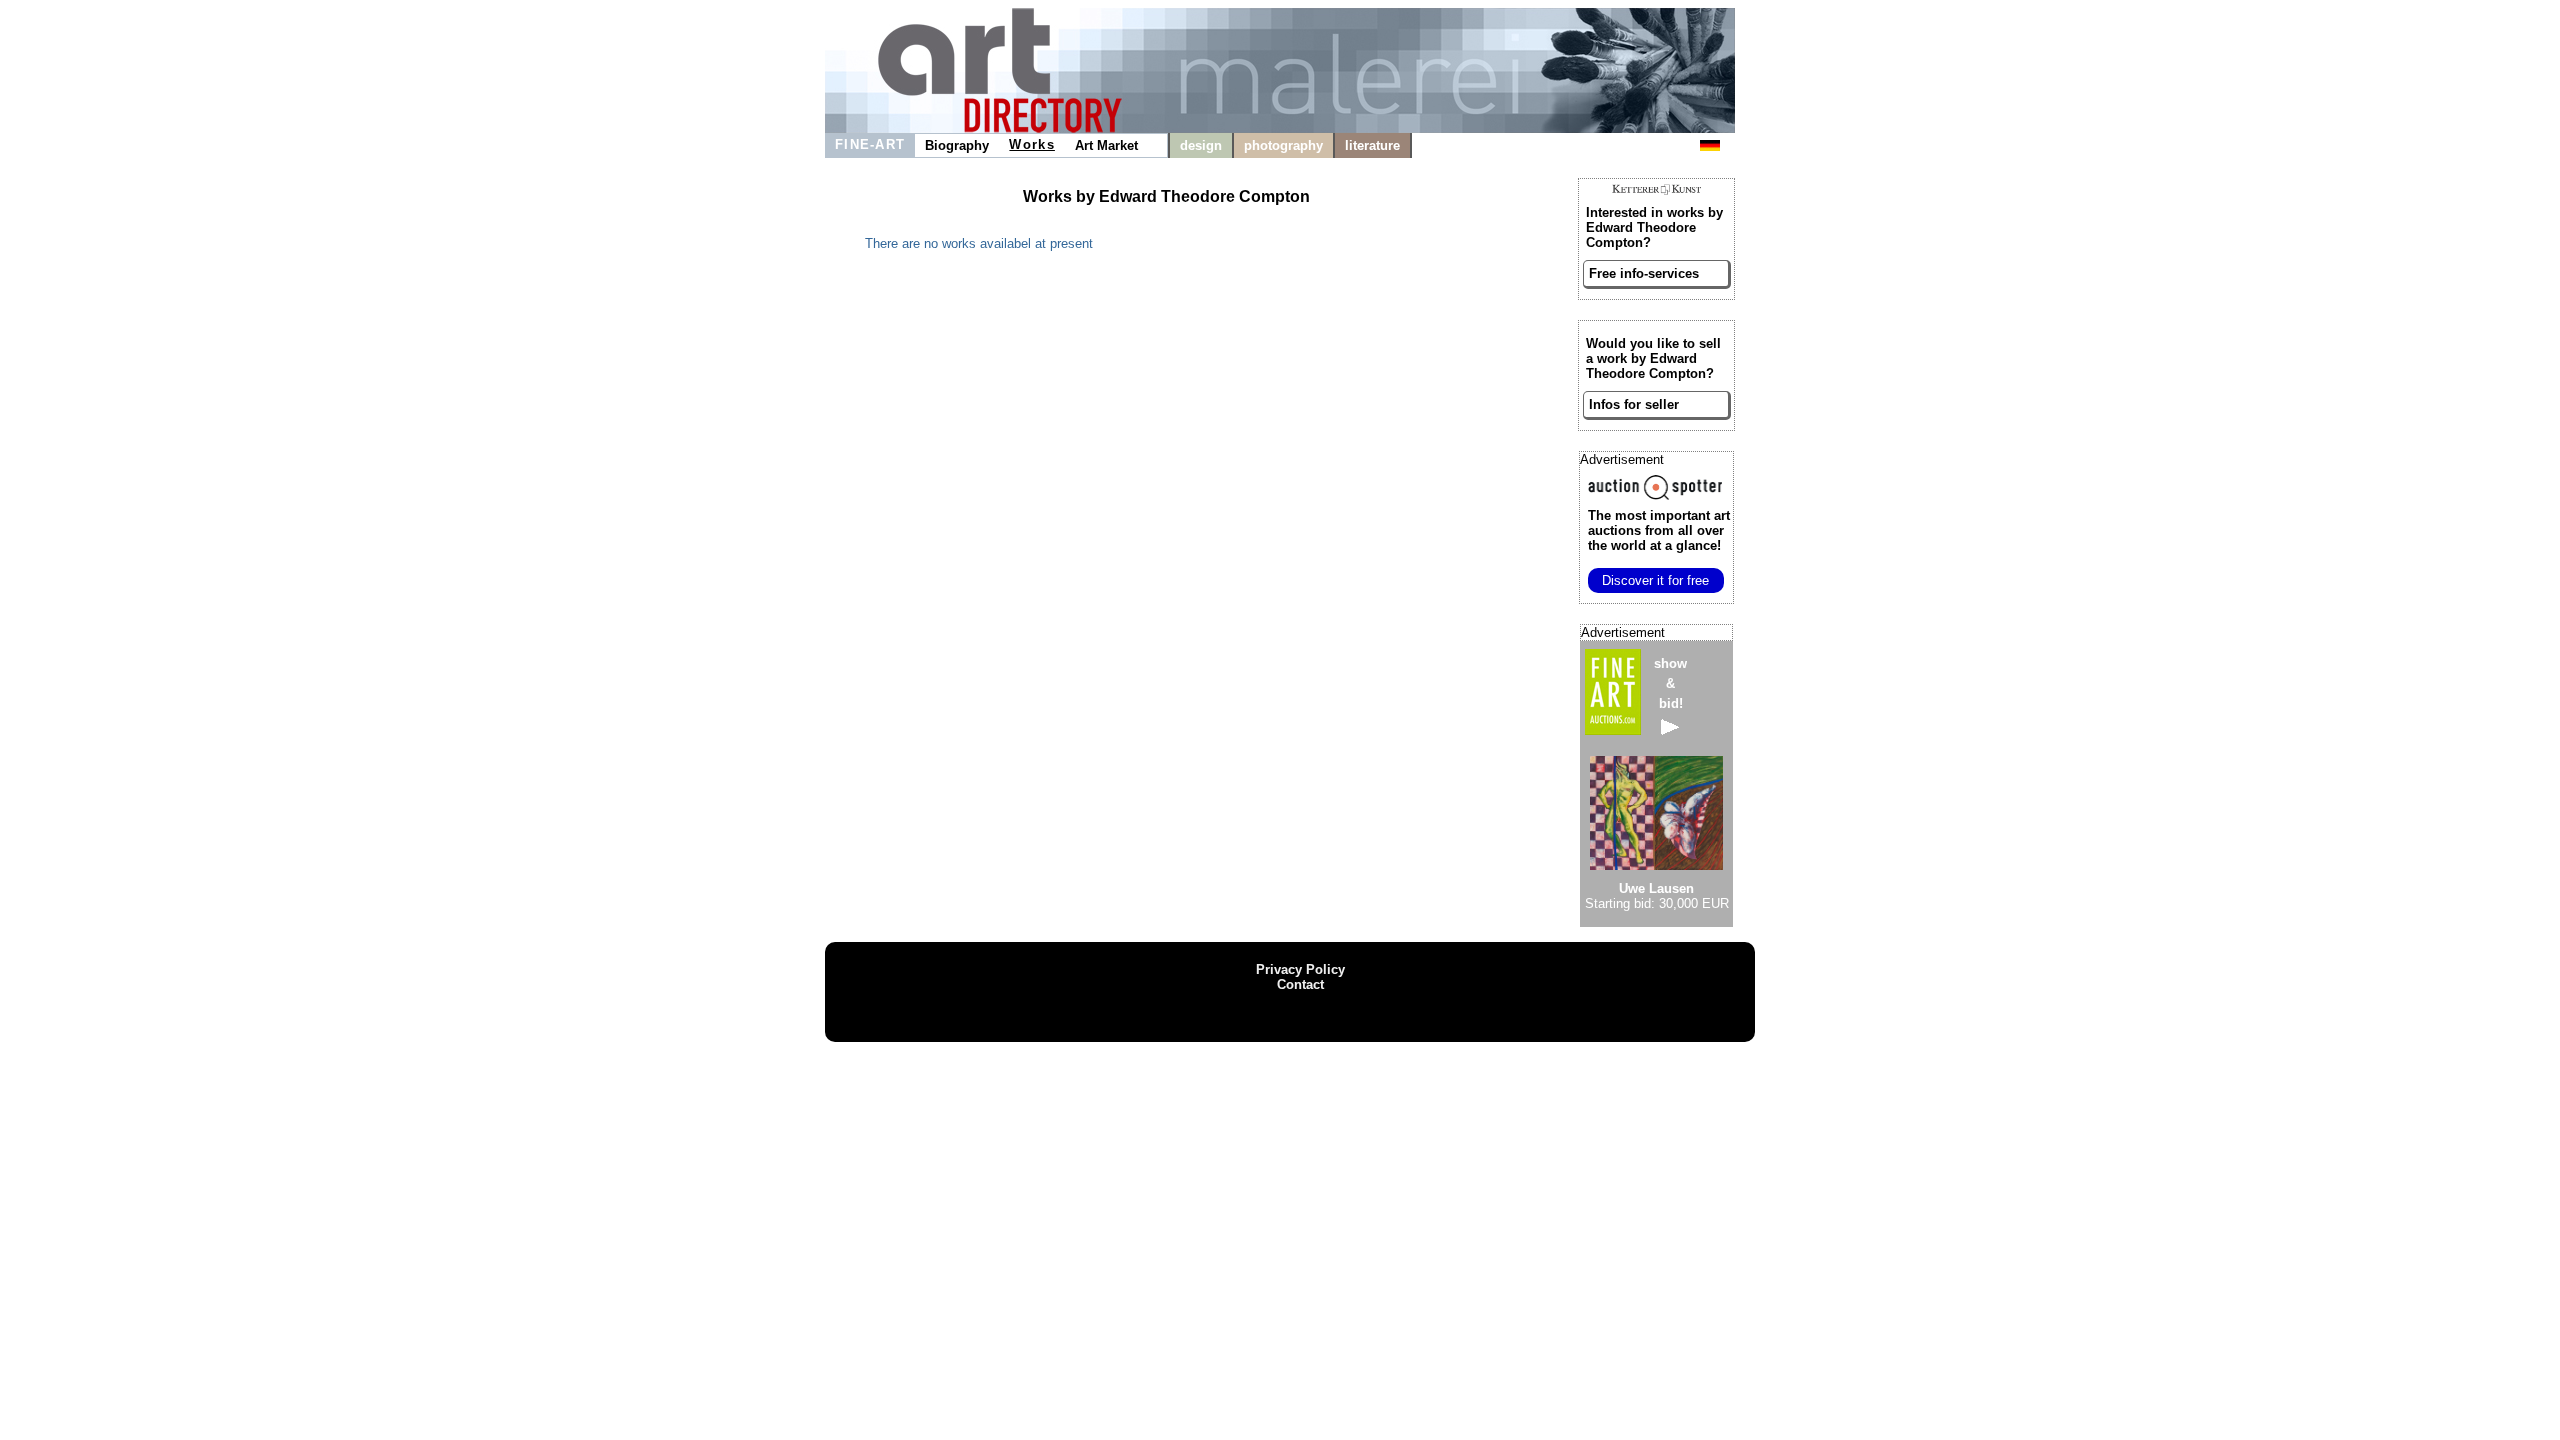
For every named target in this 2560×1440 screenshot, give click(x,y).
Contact (1300, 984)
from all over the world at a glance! (1659, 530)
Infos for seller (1634, 404)
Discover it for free (1655, 580)
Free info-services (1644, 273)
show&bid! (1670, 683)
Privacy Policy (1300, 969)
